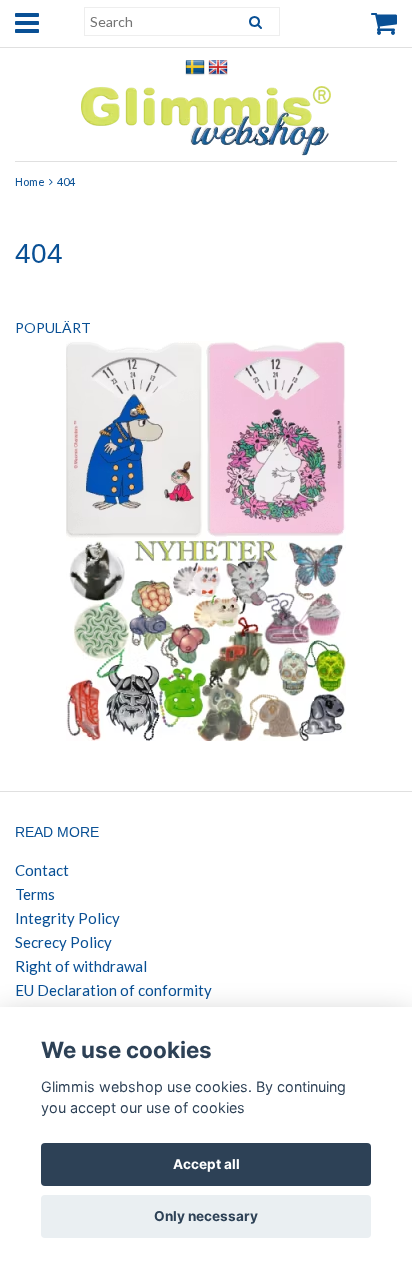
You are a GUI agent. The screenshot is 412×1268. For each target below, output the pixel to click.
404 (66, 181)
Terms (35, 894)
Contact (42, 870)
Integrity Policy (67, 918)
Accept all (206, 1164)
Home (30, 181)
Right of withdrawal (81, 966)
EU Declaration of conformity (113, 990)
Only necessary (206, 1216)
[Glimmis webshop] (206, 115)
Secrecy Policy (63, 942)
